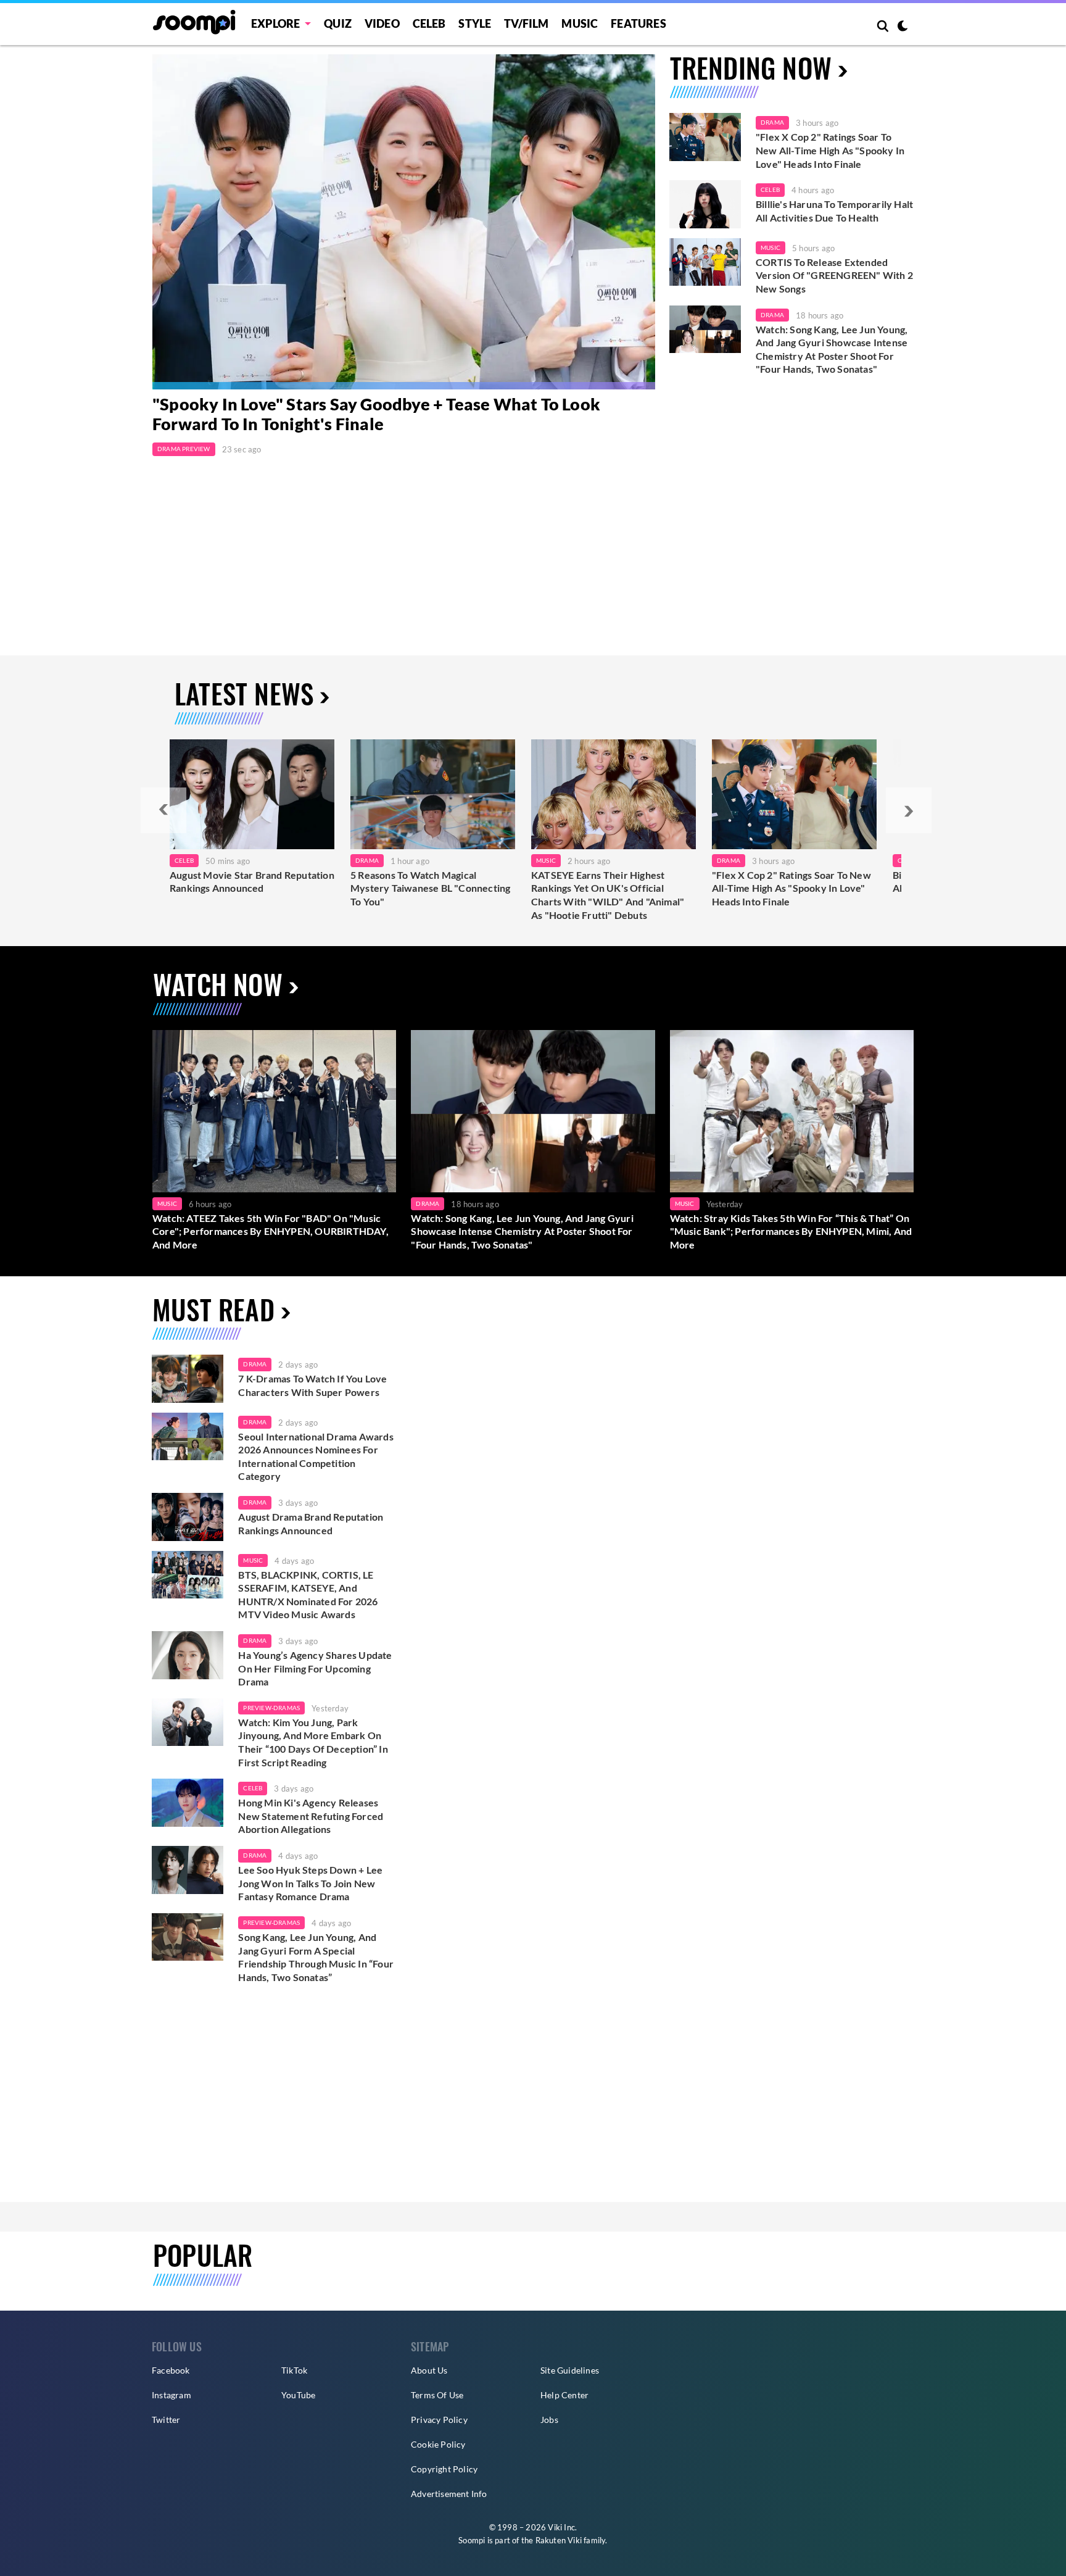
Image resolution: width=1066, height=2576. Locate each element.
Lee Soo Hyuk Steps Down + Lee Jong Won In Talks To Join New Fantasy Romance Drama (310, 1883)
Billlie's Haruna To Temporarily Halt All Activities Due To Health (834, 211)
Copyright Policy (444, 2469)
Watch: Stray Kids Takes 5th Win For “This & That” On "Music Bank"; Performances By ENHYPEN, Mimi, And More (791, 1231)
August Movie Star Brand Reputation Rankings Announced (252, 882)
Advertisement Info (449, 2494)
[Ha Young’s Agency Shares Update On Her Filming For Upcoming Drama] (188, 1655)
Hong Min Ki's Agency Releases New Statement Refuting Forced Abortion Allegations (311, 1816)
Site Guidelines (570, 2370)
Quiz (338, 23)
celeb (253, 1788)
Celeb (429, 23)
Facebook (171, 2370)
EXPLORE (275, 23)
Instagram (171, 2395)
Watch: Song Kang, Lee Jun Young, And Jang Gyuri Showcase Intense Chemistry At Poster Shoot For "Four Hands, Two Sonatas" (832, 349)
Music (580, 23)
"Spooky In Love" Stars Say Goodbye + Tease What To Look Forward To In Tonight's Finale (376, 414)
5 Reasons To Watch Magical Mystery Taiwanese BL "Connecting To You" (430, 888)
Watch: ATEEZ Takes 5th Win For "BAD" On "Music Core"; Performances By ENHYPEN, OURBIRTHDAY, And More (271, 1231)
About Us (429, 2370)
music (253, 1560)
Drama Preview (184, 449)
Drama (772, 122)
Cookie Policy (438, 2444)
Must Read (213, 1309)
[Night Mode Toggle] (903, 27)
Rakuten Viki (559, 2540)
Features (638, 23)
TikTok (294, 2370)
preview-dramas (271, 1708)
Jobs (549, 2420)
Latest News (244, 693)
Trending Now (751, 68)
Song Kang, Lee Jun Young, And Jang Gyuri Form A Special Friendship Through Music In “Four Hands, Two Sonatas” (316, 1957)
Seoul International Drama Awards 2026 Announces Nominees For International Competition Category (316, 1456)
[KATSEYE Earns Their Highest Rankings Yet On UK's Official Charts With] (614, 794)
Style (475, 23)
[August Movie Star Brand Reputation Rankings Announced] (252, 794)
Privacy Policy (439, 2420)
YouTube (298, 2395)
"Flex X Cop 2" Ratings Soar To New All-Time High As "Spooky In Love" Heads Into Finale (830, 150)
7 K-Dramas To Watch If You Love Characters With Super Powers (312, 1385)
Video (382, 23)
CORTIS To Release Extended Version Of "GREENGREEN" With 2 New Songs (834, 275)
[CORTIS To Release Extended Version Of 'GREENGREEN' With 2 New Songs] (705, 262)
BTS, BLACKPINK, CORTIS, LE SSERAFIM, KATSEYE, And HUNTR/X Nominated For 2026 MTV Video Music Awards (308, 1595)
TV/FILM (526, 23)
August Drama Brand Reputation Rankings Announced (311, 1523)
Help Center (564, 2395)
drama (255, 1364)
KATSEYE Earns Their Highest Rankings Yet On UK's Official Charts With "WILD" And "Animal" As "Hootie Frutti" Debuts (608, 895)
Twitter (166, 2420)
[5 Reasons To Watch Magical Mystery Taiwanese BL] (433, 794)
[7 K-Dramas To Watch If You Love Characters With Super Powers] (188, 1379)
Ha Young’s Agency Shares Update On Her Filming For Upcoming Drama (315, 1668)
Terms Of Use (437, 2395)
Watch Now (218, 984)
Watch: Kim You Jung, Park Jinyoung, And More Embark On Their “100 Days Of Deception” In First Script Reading (313, 1742)
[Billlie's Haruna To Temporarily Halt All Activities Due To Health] (705, 204)
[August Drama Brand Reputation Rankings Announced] (188, 1517)
